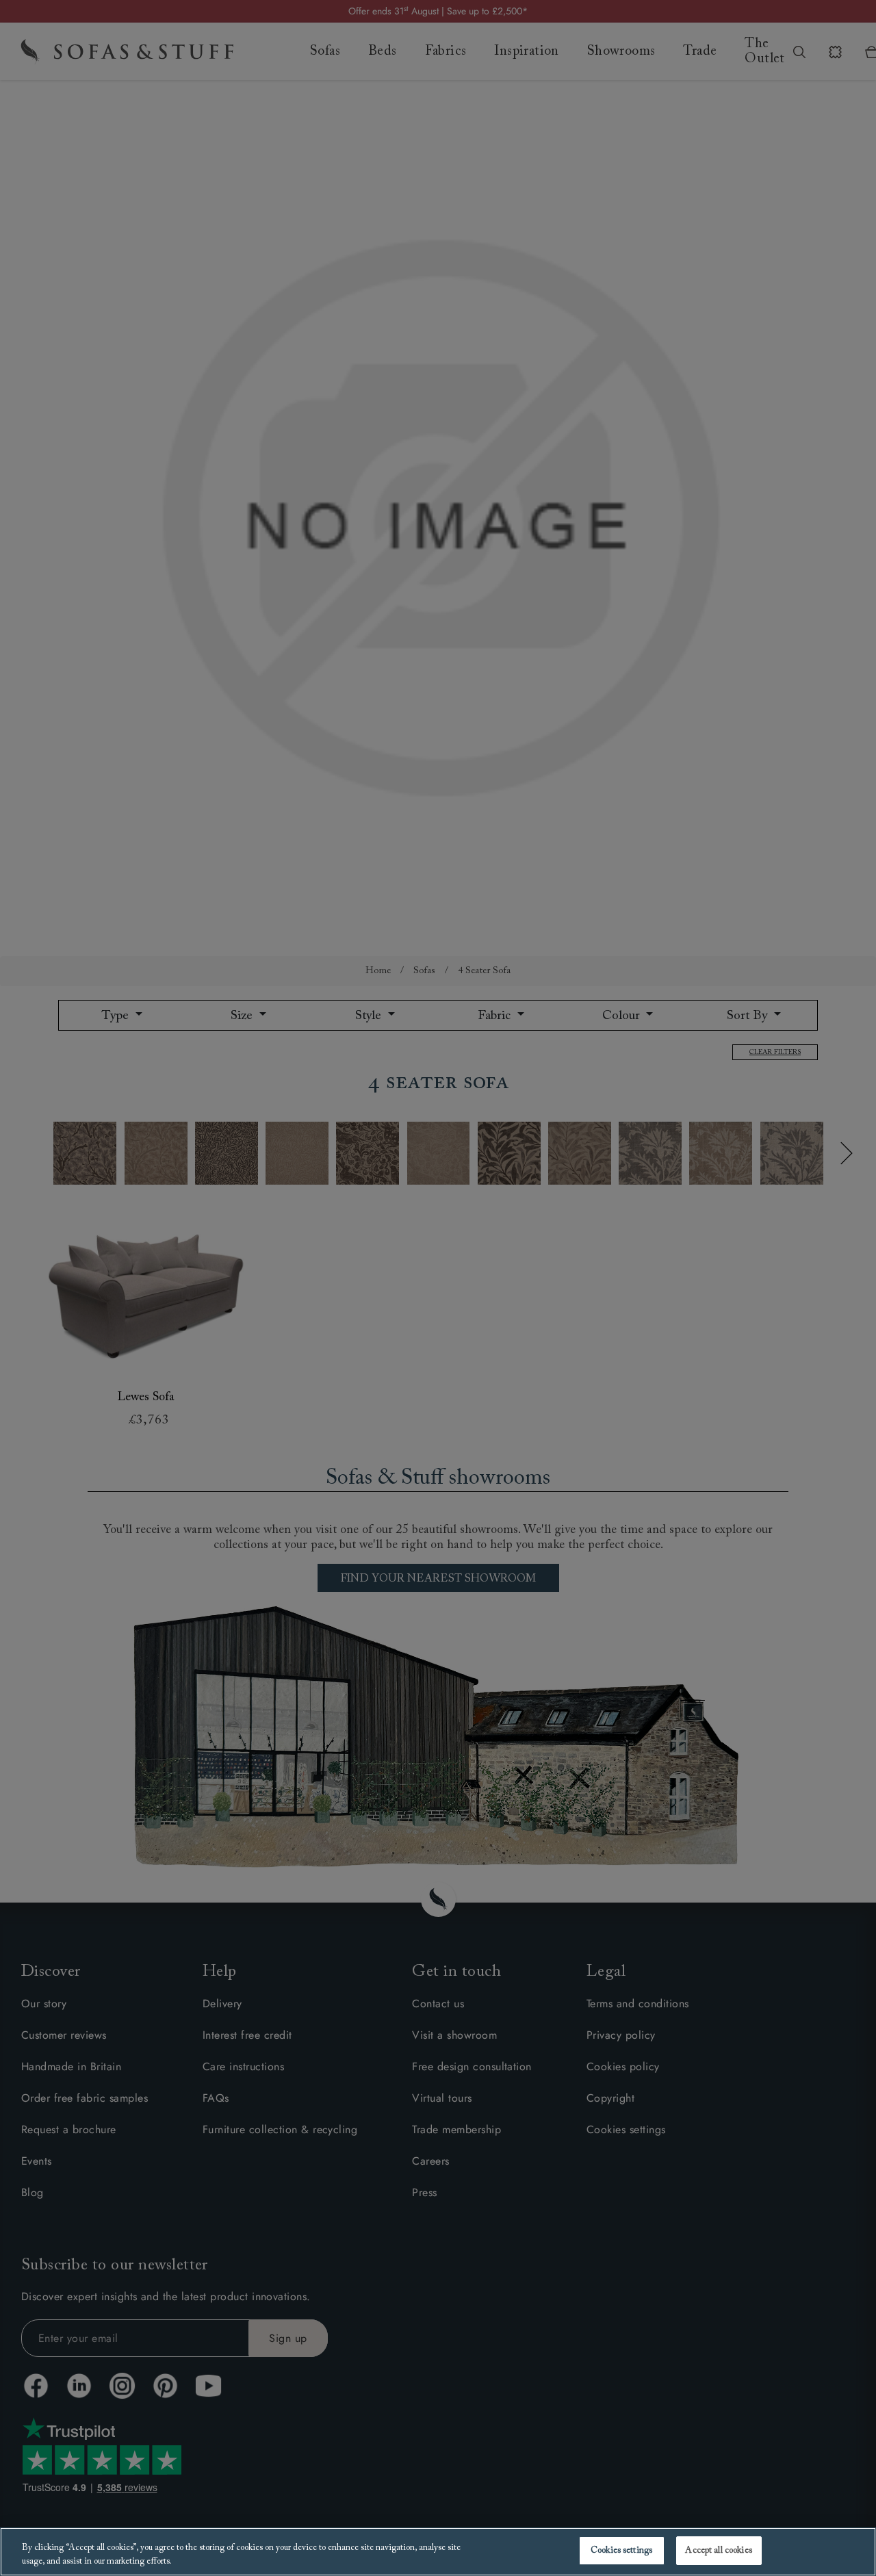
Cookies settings (621, 2550)
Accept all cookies (718, 2550)
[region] (438, 2552)
